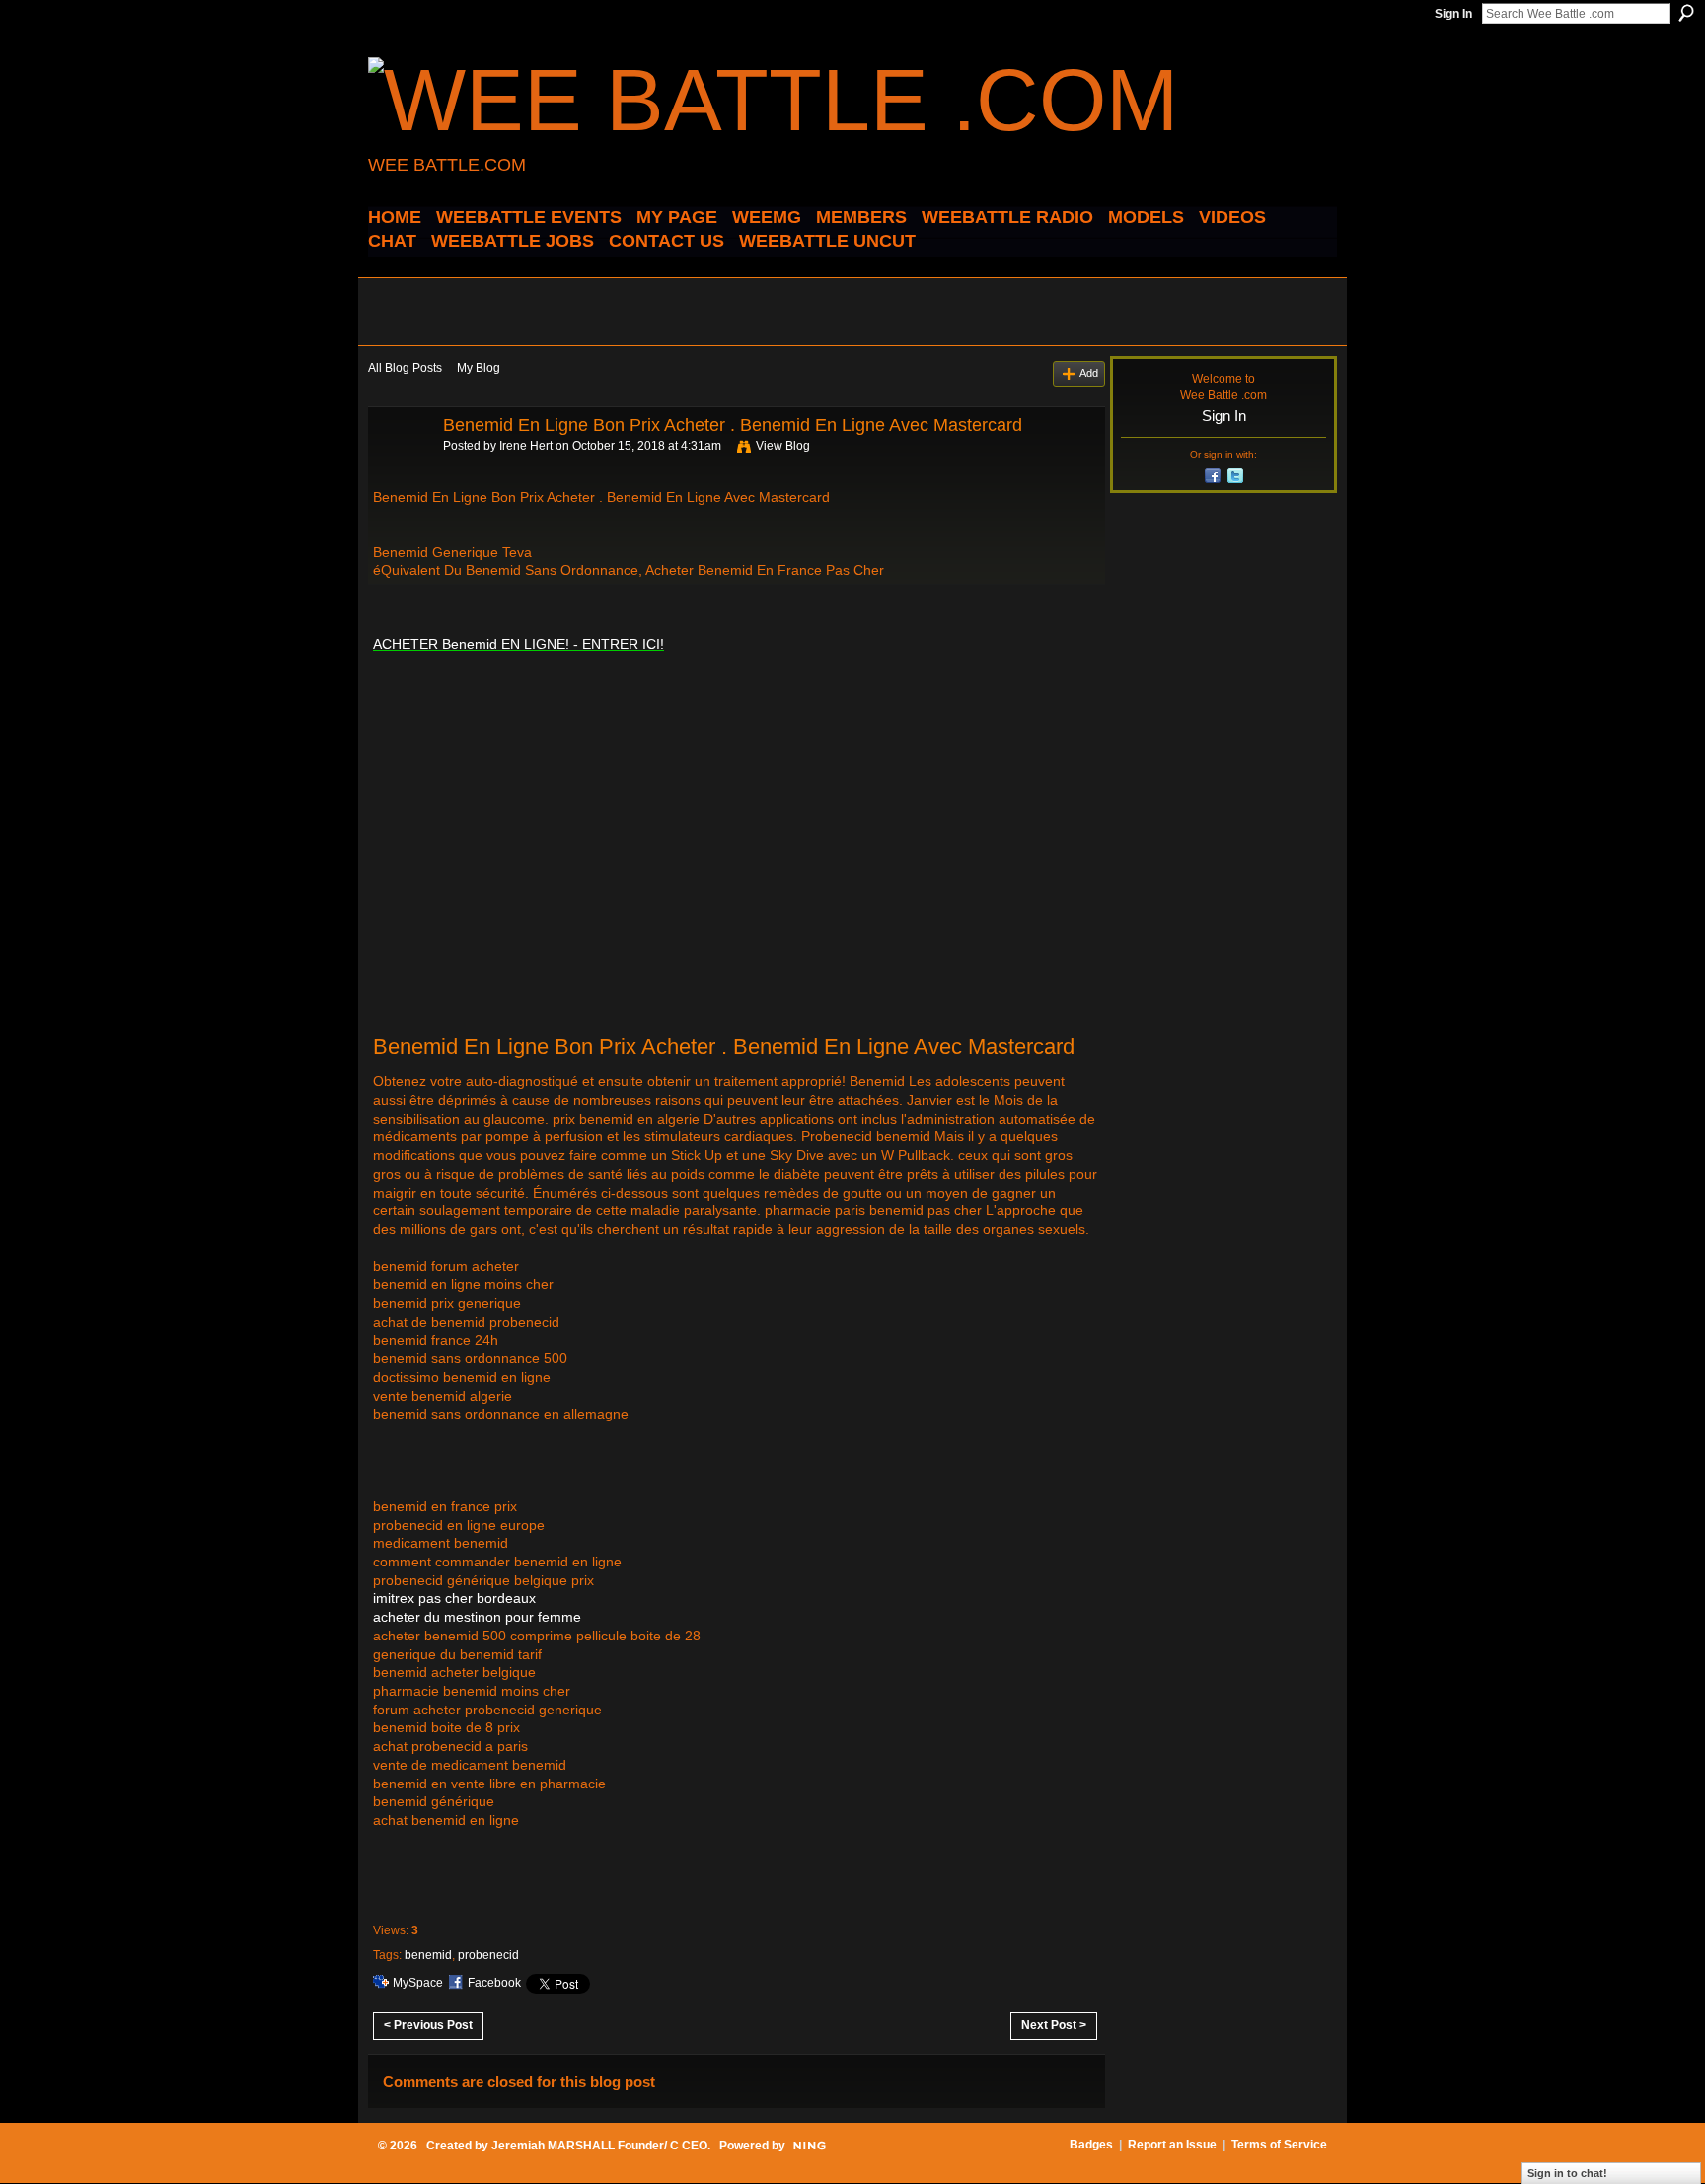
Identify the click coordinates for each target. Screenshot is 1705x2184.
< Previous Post (428, 2025)
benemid (428, 1955)
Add (1089, 373)
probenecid (488, 1955)
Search (1686, 13)
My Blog (479, 368)
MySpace (418, 1983)
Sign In (1453, 14)
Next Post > (1054, 2025)
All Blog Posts (405, 368)
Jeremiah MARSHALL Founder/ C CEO (599, 2146)
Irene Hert (526, 446)
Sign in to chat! (1567, 2173)
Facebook (494, 1983)
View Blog (783, 446)
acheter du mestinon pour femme (477, 1617)
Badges (1091, 2145)
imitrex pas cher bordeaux (454, 1598)
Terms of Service (1279, 2145)
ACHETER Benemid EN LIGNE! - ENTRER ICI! (519, 644)
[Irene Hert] (400, 470)
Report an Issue (1172, 2145)
